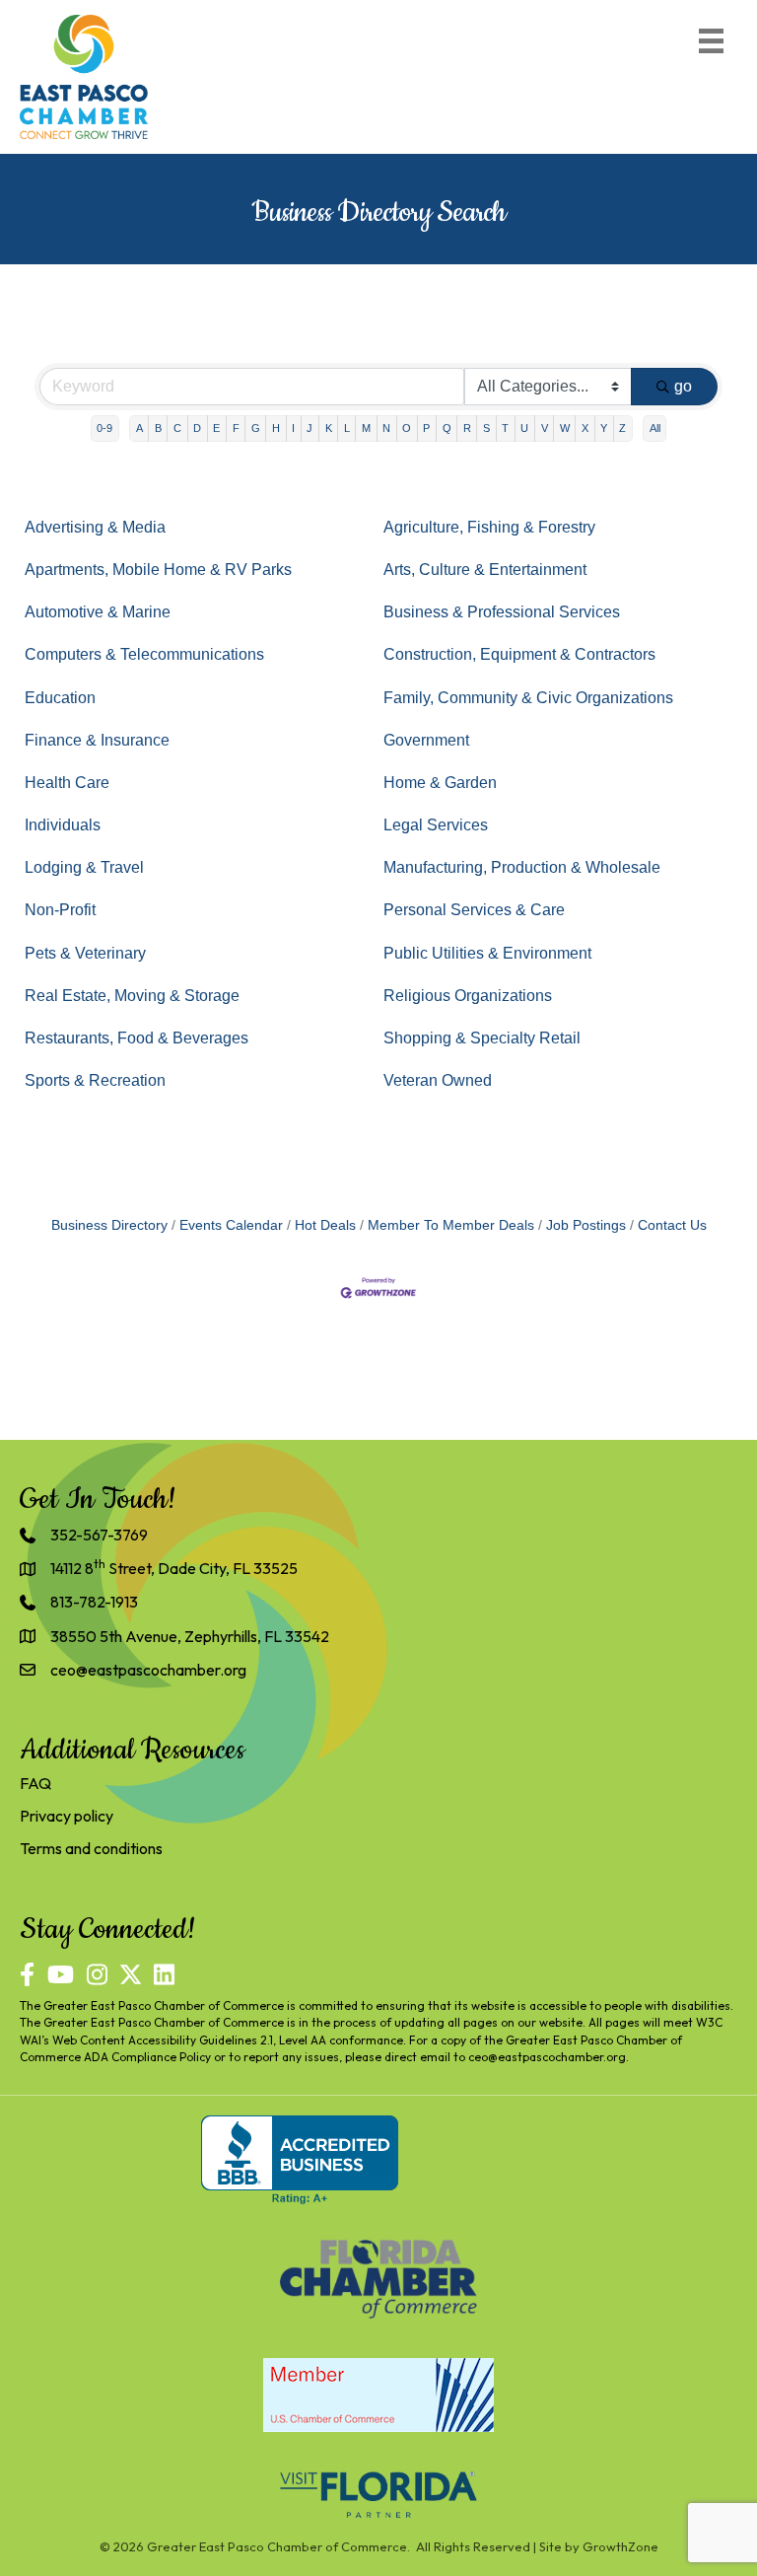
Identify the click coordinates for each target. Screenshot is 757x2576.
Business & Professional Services (502, 612)
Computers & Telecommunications (144, 654)
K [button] (329, 428)
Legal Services (436, 825)
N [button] (386, 428)
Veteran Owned (438, 1080)
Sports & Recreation (95, 1080)
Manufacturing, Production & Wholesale (522, 867)
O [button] (407, 428)
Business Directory (109, 1225)
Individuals (63, 825)
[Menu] (711, 41)
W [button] (565, 428)
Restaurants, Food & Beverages (137, 1038)
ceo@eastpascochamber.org (547, 2057)
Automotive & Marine (98, 612)
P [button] (426, 428)
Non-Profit (60, 910)
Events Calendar (231, 1225)
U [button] (524, 428)
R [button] (467, 428)
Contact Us (672, 1225)
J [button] (310, 428)
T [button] (505, 428)
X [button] (585, 428)
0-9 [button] (104, 428)
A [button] (139, 428)
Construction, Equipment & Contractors (519, 654)
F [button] (236, 428)
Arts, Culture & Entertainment (485, 570)
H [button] (276, 428)
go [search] (683, 386)
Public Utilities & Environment (487, 953)
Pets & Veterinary (85, 953)
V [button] (545, 428)
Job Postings (586, 1225)
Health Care (67, 783)
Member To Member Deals (451, 1225)
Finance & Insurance (97, 740)
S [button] (486, 428)
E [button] (216, 428)
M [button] (366, 428)
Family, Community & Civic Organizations (528, 698)
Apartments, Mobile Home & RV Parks (158, 570)
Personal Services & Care (474, 910)
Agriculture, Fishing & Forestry (489, 527)
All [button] (655, 428)
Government (426, 740)
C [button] (177, 428)
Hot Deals (325, 1225)
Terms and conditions (91, 1848)
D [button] (197, 428)
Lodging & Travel (84, 867)
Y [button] (604, 428)
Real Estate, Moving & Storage (132, 996)
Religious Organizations (468, 996)
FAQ (35, 1783)
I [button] (293, 428)
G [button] (256, 428)
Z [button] (622, 428)
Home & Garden (440, 783)
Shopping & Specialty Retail (482, 1038)
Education (60, 698)
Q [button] (447, 428)
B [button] (158, 428)
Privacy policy (67, 1816)
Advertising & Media (95, 527)
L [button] (347, 428)
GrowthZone (620, 2546)
